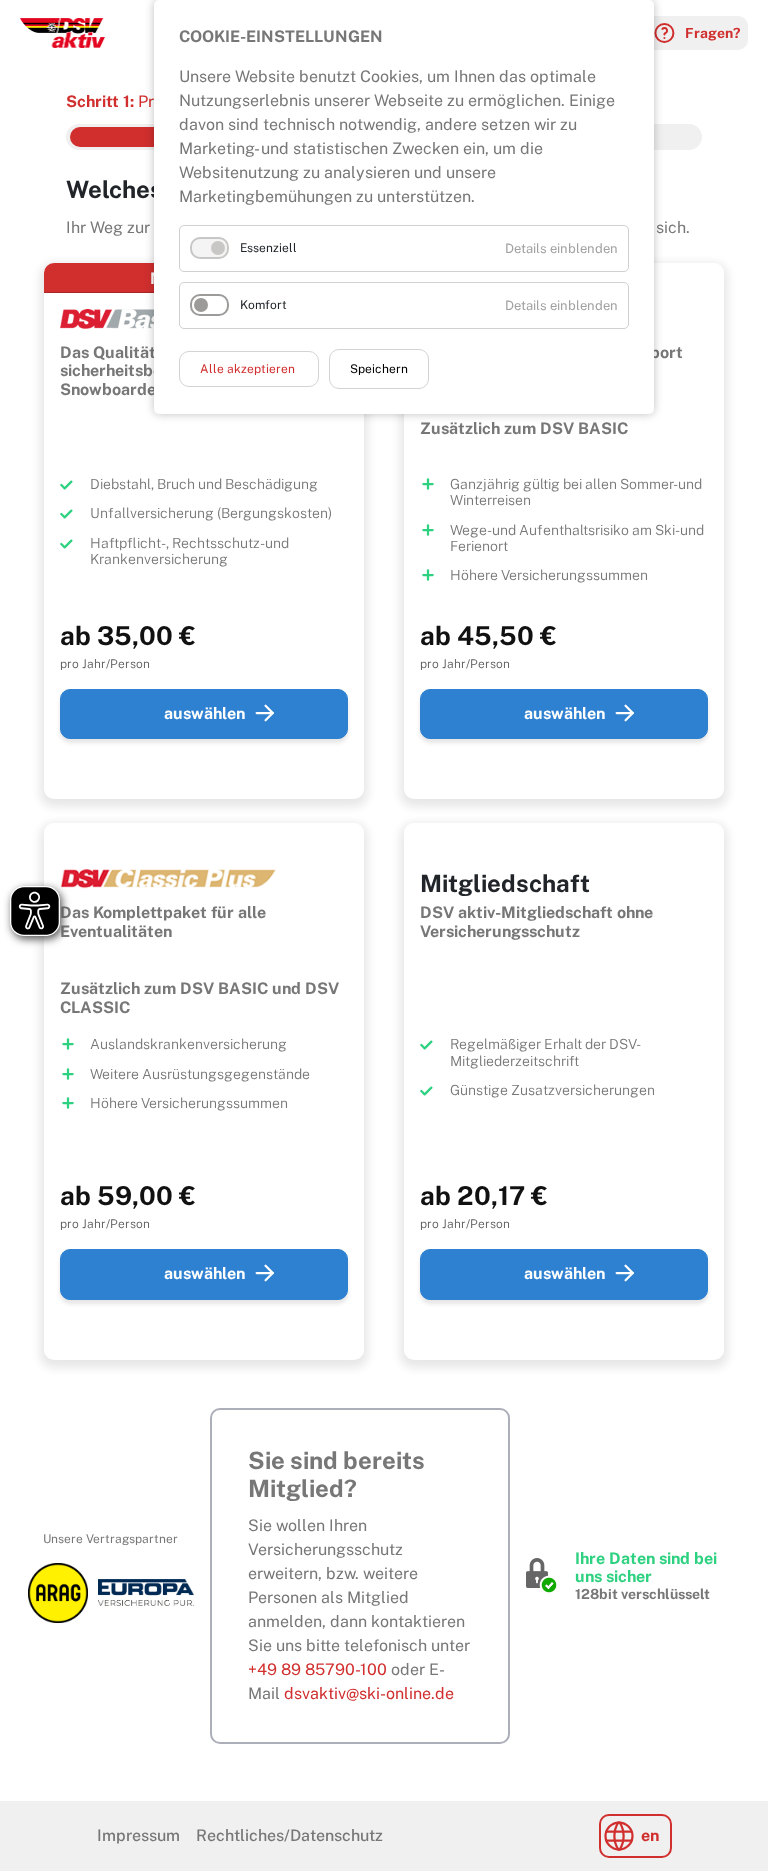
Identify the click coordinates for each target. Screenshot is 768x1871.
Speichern (379, 369)
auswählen (204, 713)
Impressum (138, 1835)
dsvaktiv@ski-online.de (369, 1693)
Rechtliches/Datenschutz (289, 1835)
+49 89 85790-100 (317, 1669)
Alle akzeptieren (249, 369)
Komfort (263, 305)
